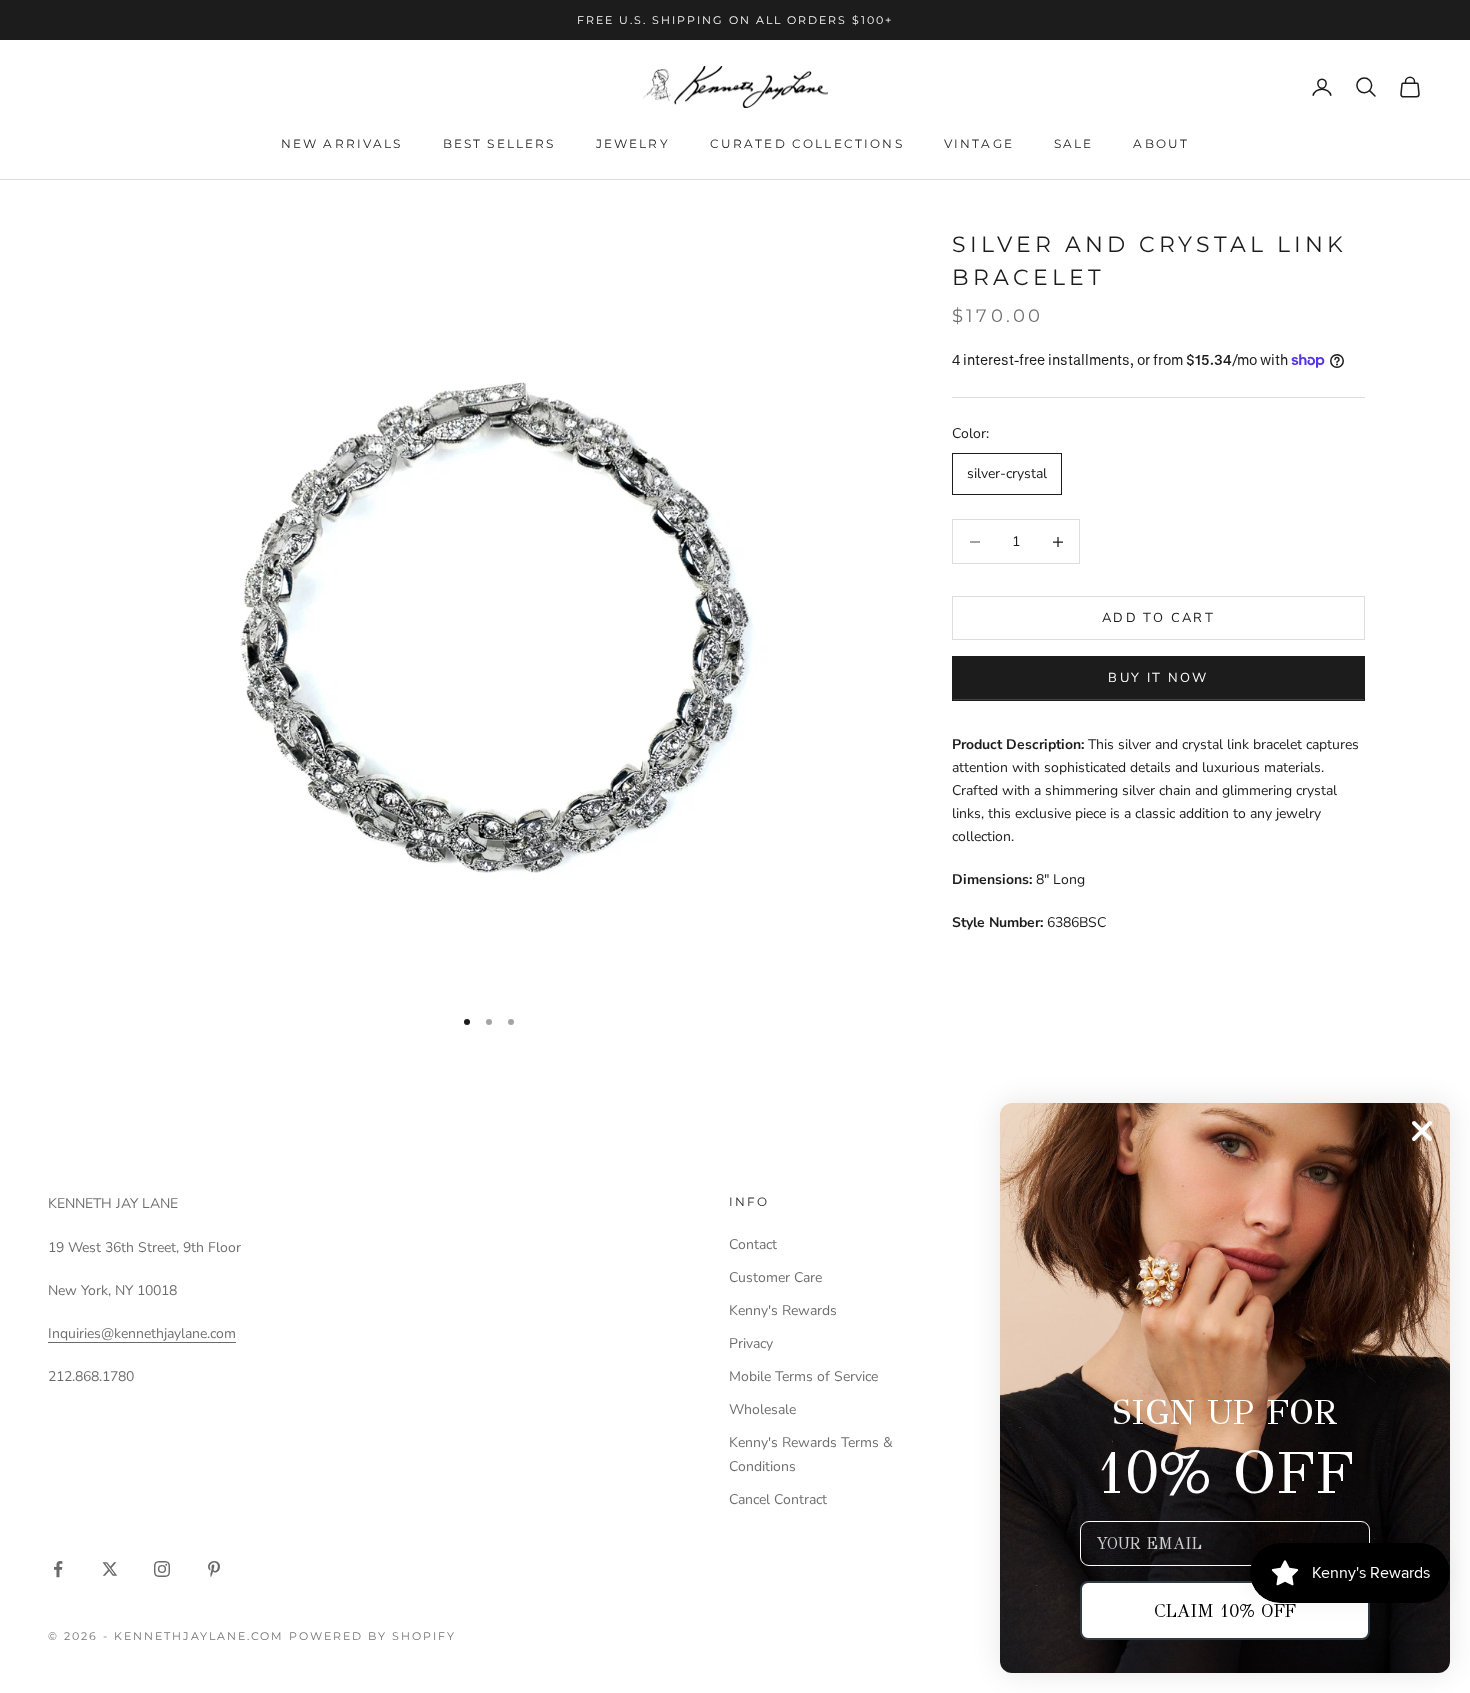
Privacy (751, 1343)
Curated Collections (807, 143)
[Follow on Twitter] (110, 1569)
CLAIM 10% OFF (1225, 1611)
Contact (753, 1244)
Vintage (979, 143)
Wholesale (762, 1409)
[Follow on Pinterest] (214, 1569)
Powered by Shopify (372, 1636)
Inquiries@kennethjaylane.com (142, 1333)
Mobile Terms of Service (803, 1376)
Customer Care (775, 1277)
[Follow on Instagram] (162, 1569)
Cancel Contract (778, 1499)
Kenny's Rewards (783, 1310)
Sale (1074, 143)
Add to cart (1158, 618)
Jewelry (633, 143)
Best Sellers (499, 143)
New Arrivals (342, 143)
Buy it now (1158, 678)
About (1161, 143)
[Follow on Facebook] (58, 1569)
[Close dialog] (1422, 1131)
